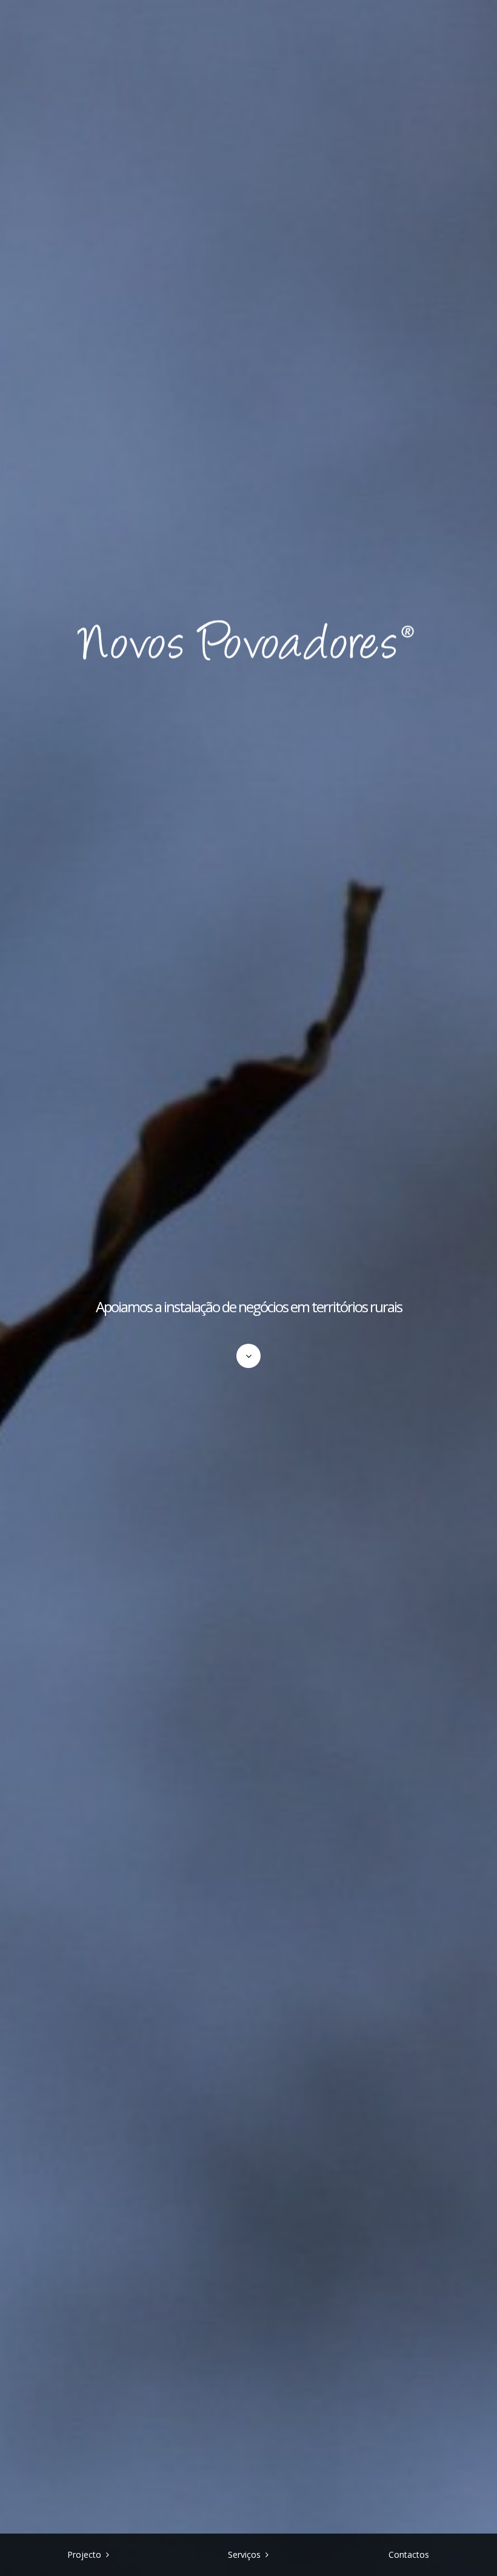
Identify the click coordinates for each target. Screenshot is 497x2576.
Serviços (244, 2554)
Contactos (409, 2554)
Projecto (84, 2554)
